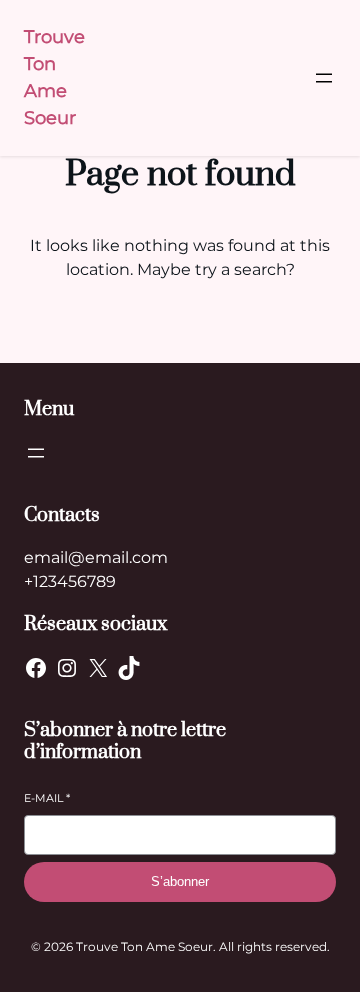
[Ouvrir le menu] (324, 78)
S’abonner (180, 881)
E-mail (47, 798)
